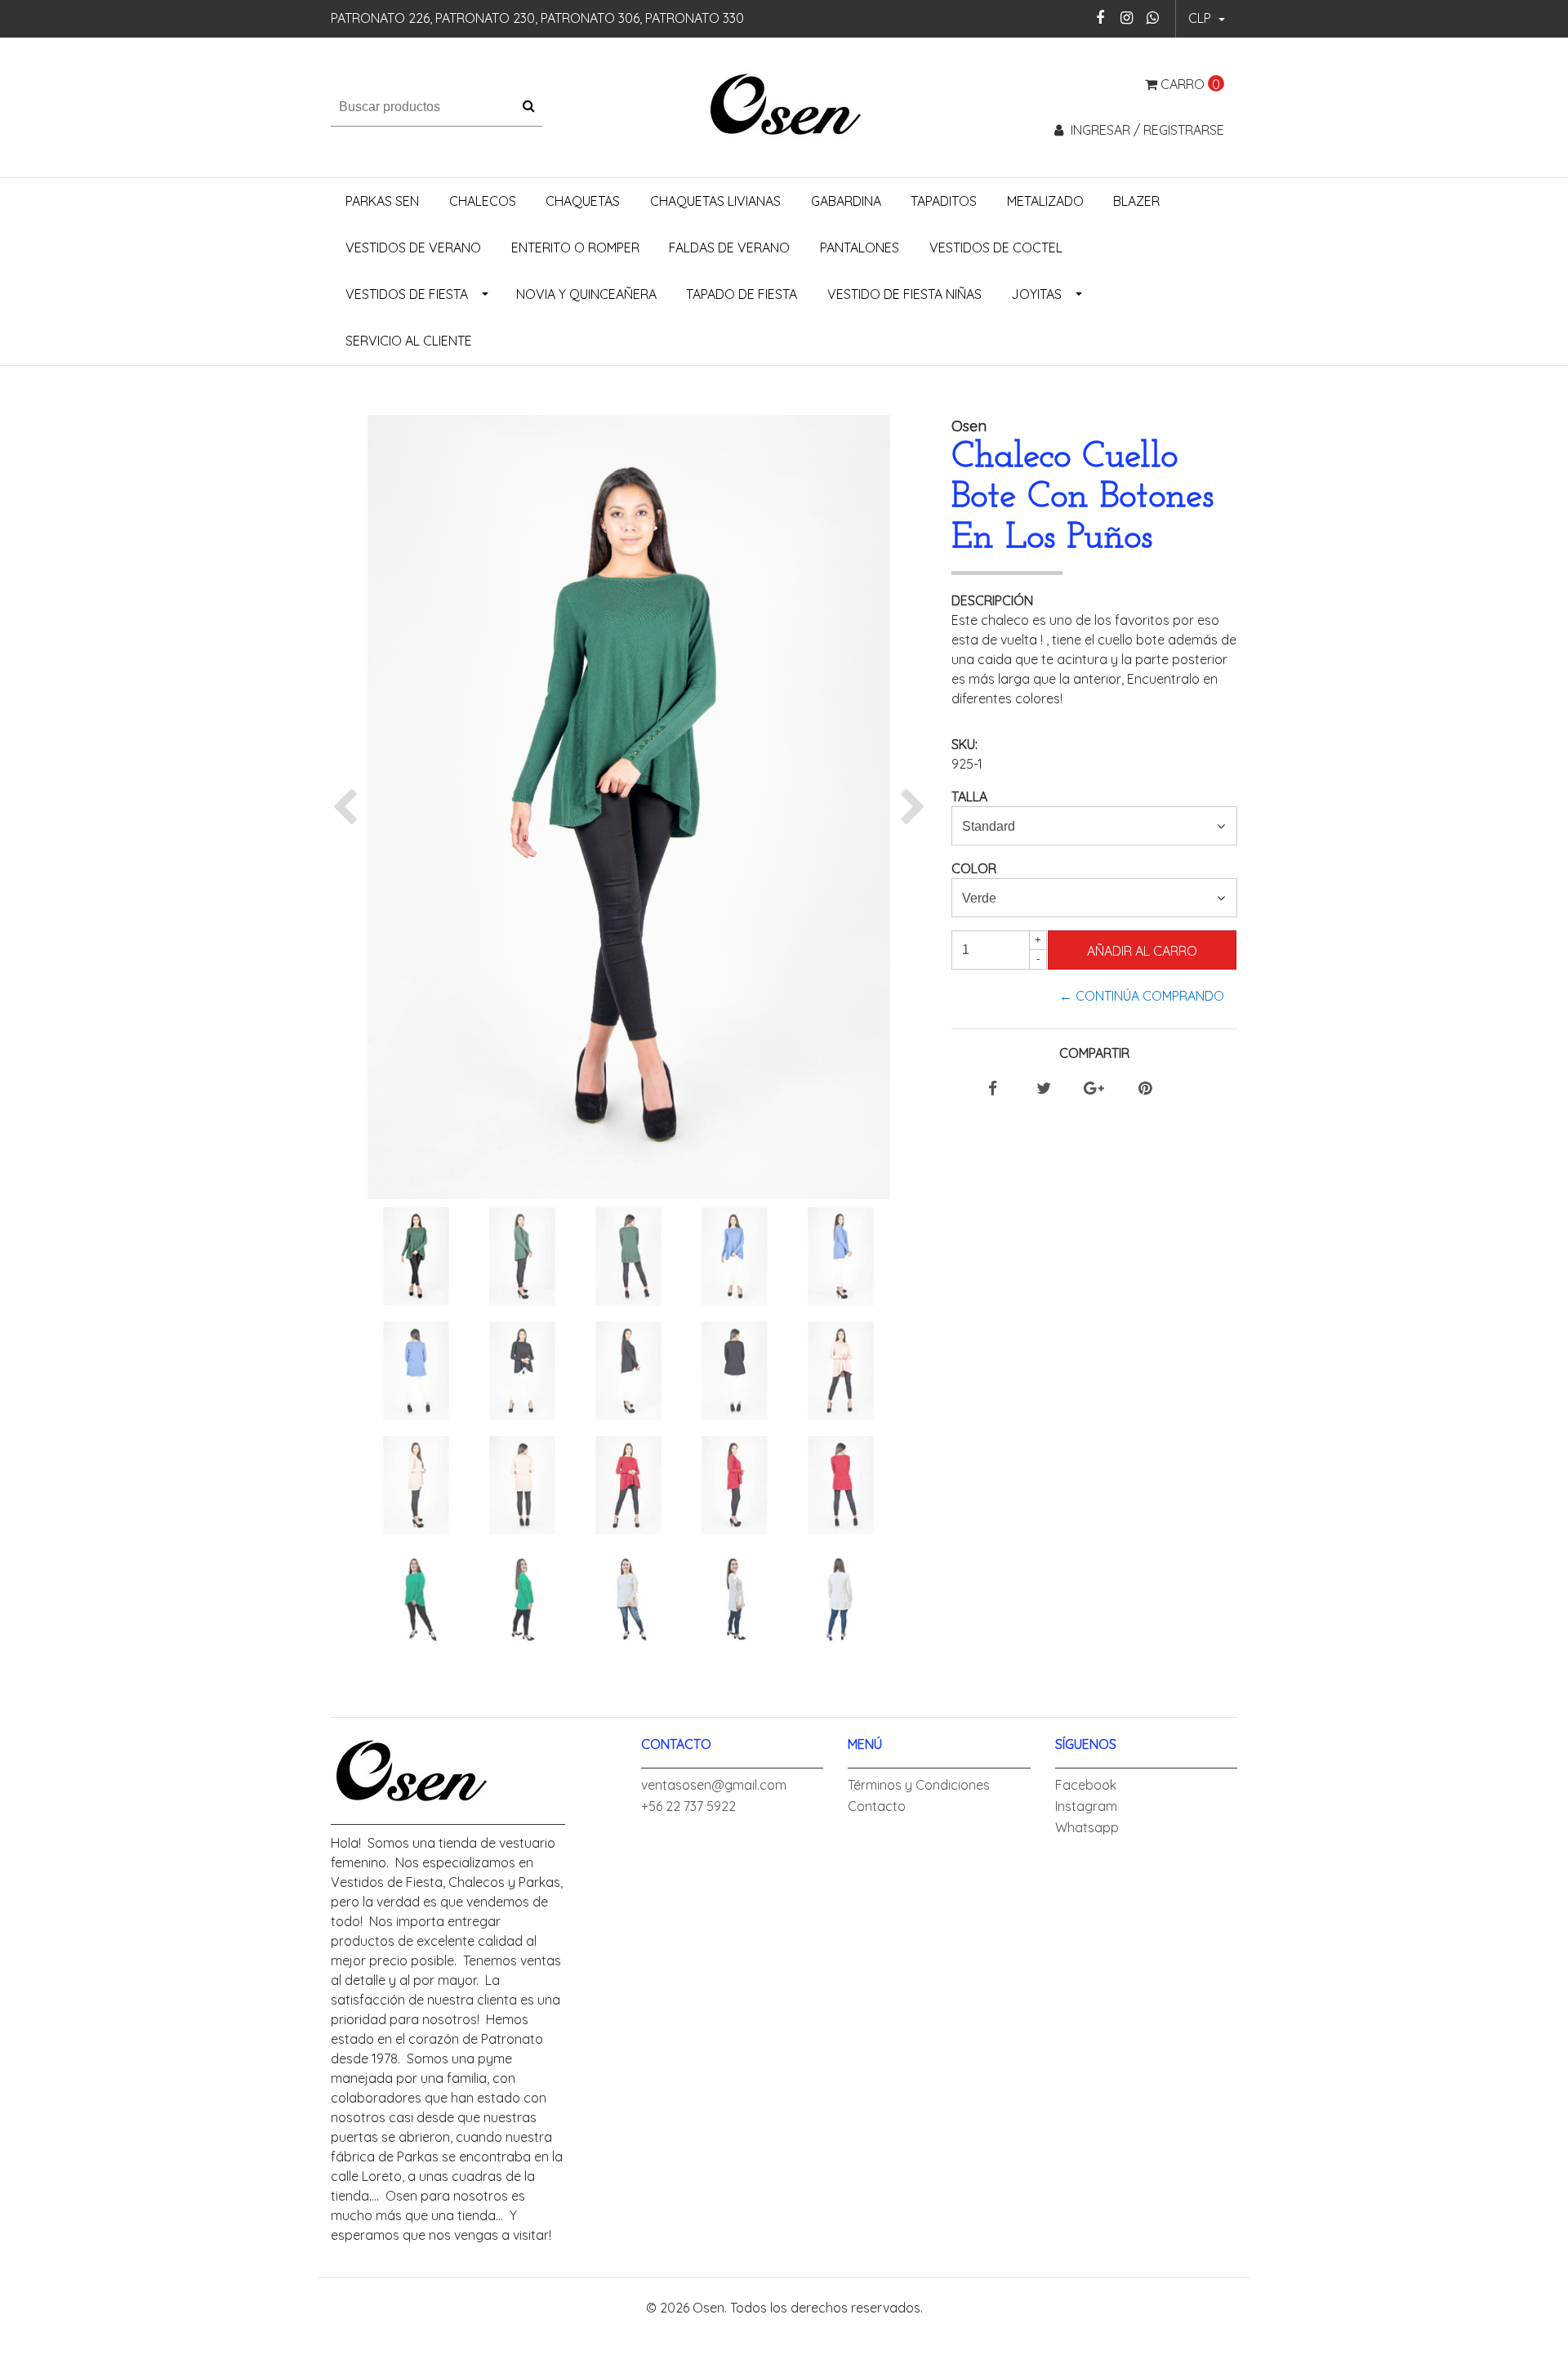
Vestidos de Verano (413, 248)
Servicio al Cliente (409, 341)
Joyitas (1036, 294)
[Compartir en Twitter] (1044, 1089)
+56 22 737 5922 (688, 1806)
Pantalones (860, 248)
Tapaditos (944, 201)
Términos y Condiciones (919, 1785)
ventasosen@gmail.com (714, 1785)
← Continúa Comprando (1142, 996)
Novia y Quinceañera (586, 294)
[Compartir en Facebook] (993, 1089)
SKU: (964, 744)
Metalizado (1045, 201)
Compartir (1094, 1053)
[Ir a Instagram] (1127, 18)
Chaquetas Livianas (715, 201)
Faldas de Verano (729, 248)
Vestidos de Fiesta (407, 294)
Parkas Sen (382, 201)
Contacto (877, 1806)
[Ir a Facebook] (1100, 18)
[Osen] (784, 105)
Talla (969, 796)
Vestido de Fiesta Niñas (904, 294)
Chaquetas (583, 201)
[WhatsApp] (1153, 18)
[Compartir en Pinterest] (1145, 1089)
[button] (1207, 19)
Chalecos (483, 201)
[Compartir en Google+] (1094, 1089)
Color (974, 868)
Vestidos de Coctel (996, 248)
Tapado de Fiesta (742, 294)
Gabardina (846, 201)
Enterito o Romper (575, 248)
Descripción (992, 600)
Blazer (1136, 201)
